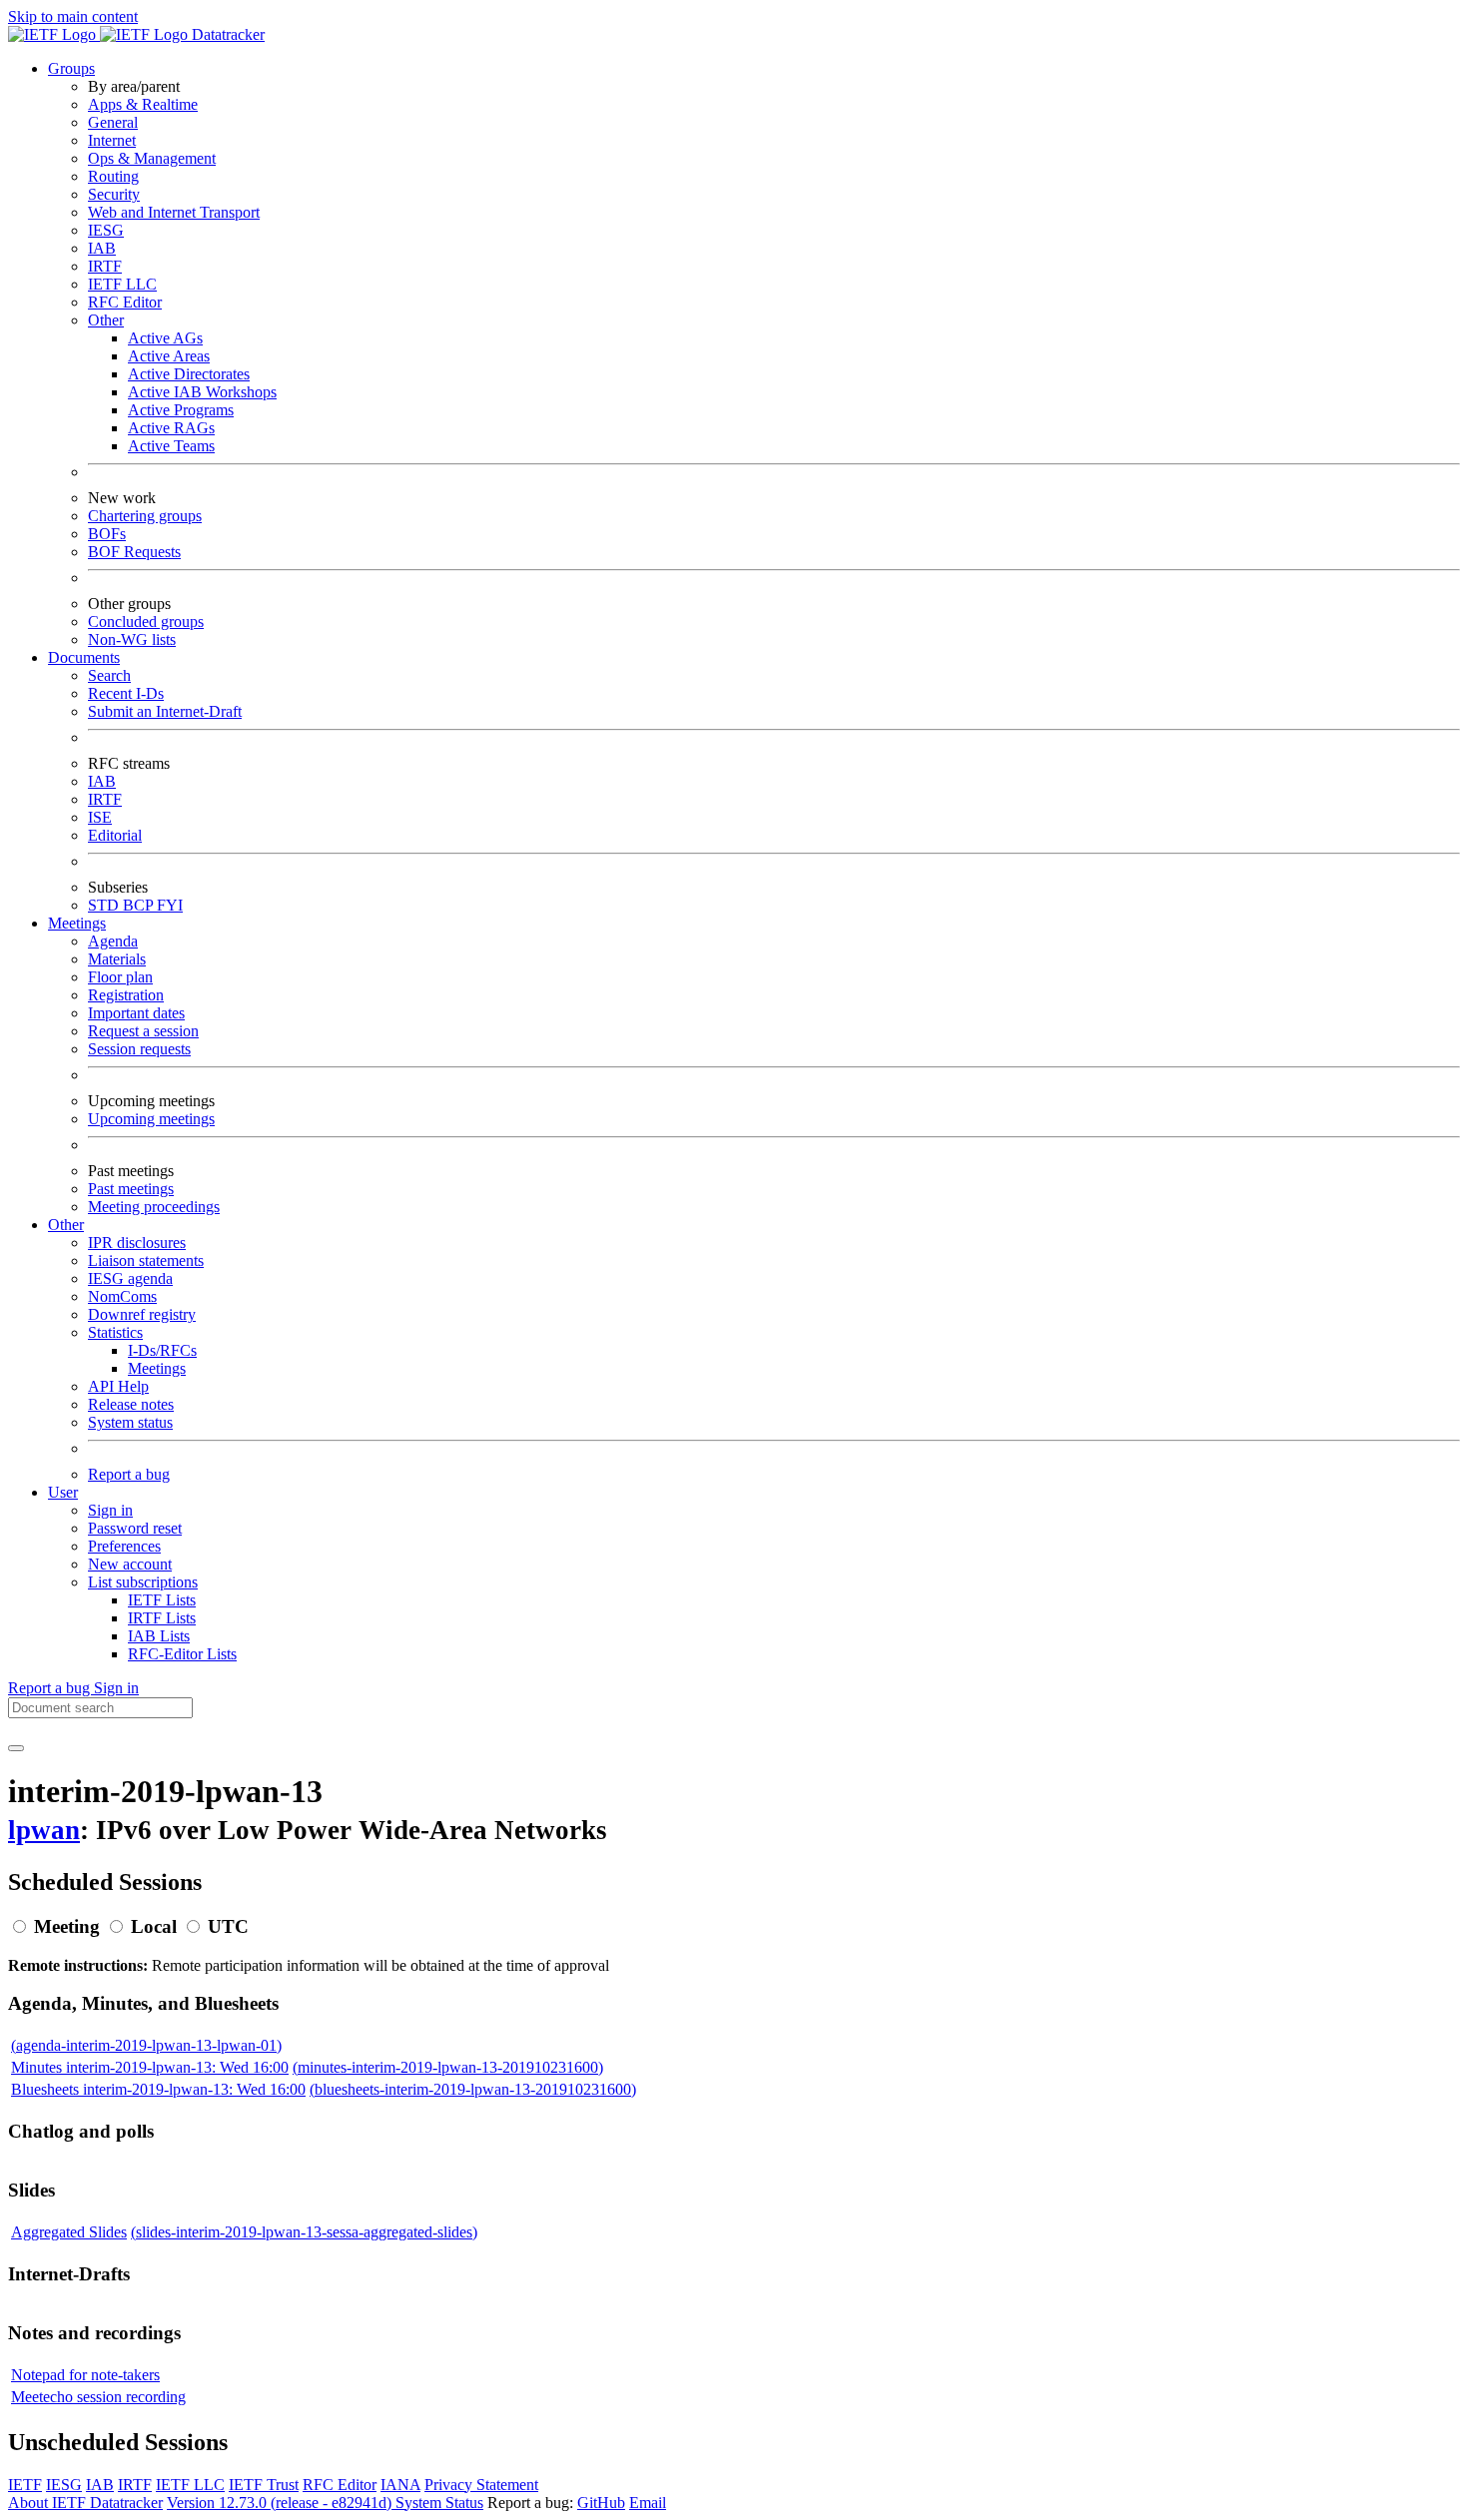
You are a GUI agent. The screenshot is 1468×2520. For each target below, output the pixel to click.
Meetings (157, 1368)
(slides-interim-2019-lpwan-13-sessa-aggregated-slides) (304, 2232)
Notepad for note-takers (85, 2375)
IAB (102, 248)
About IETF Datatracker (85, 2503)
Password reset (135, 1528)
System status (130, 1422)
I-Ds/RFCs (162, 1350)
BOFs (107, 534)
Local (154, 1926)
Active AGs (165, 338)
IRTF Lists (162, 1618)
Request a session (143, 1031)
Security (114, 194)
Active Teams (171, 446)
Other (106, 320)
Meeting (67, 1926)
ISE (100, 817)
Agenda (113, 941)
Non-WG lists (132, 639)
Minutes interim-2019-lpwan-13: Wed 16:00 (150, 2067)
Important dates (136, 1013)
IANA (400, 2485)
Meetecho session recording (98, 2397)
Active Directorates (189, 374)
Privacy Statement (481, 2485)
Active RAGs (171, 428)
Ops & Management (152, 158)
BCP (140, 905)
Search (109, 675)
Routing (113, 176)
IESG (106, 230)
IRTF (105, 266)
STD (105, 905)
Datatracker (226, 34)
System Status (439, 2503)
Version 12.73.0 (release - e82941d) (281, 2503)
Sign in (110, 1510)
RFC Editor (125, 302)
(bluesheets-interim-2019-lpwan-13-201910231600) (473, 2089)
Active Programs (181, 410)
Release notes (131, 1404)
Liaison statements (146, 1260)
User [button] (63, 1492)
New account (130, 1564)
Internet (112, 140)
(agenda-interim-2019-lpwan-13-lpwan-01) (146, 2045)
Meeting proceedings (154, 1207)
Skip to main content (73, 16)
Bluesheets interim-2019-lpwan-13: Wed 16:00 (158, 2089)
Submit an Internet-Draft (165, 711)
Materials (117, 959)
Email (648, 2503)
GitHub (601, 2503)
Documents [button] (84, 657)
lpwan (44, 1830)
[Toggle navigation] (16, 1748)
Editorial (115, 835)
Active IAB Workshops (202, 392)
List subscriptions (143, 1582)
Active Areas (169, 356)
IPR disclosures (137, 1243)
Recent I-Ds (126, 693)
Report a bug (129, 1474)
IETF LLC (122, 284)
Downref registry (142, 1314)
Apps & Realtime (143, 104)
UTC (228, 1926)
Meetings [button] (77, 923)
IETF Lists (162, 1600)
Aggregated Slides (69, 2232)
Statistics (115, 1332)
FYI (170, 905)
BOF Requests (134, 552)
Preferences (124, 1546)
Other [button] (66, 1225)
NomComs (122, 1296)
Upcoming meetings (151, 1119)
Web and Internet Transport (174, 212)
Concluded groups (146, 622)
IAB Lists (159, 1636)
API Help (118, 1386)
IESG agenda (130, 1278)
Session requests (139, 1049)
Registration (126, 995)
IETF (25, 2485)
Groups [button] (71, 68)
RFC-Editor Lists (182, 1654)
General (113, 122)
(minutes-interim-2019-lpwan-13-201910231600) (448, 2067)
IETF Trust (264, 2485)
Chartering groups (145, 516)
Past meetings (131, 1189)
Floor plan (120, 977)
